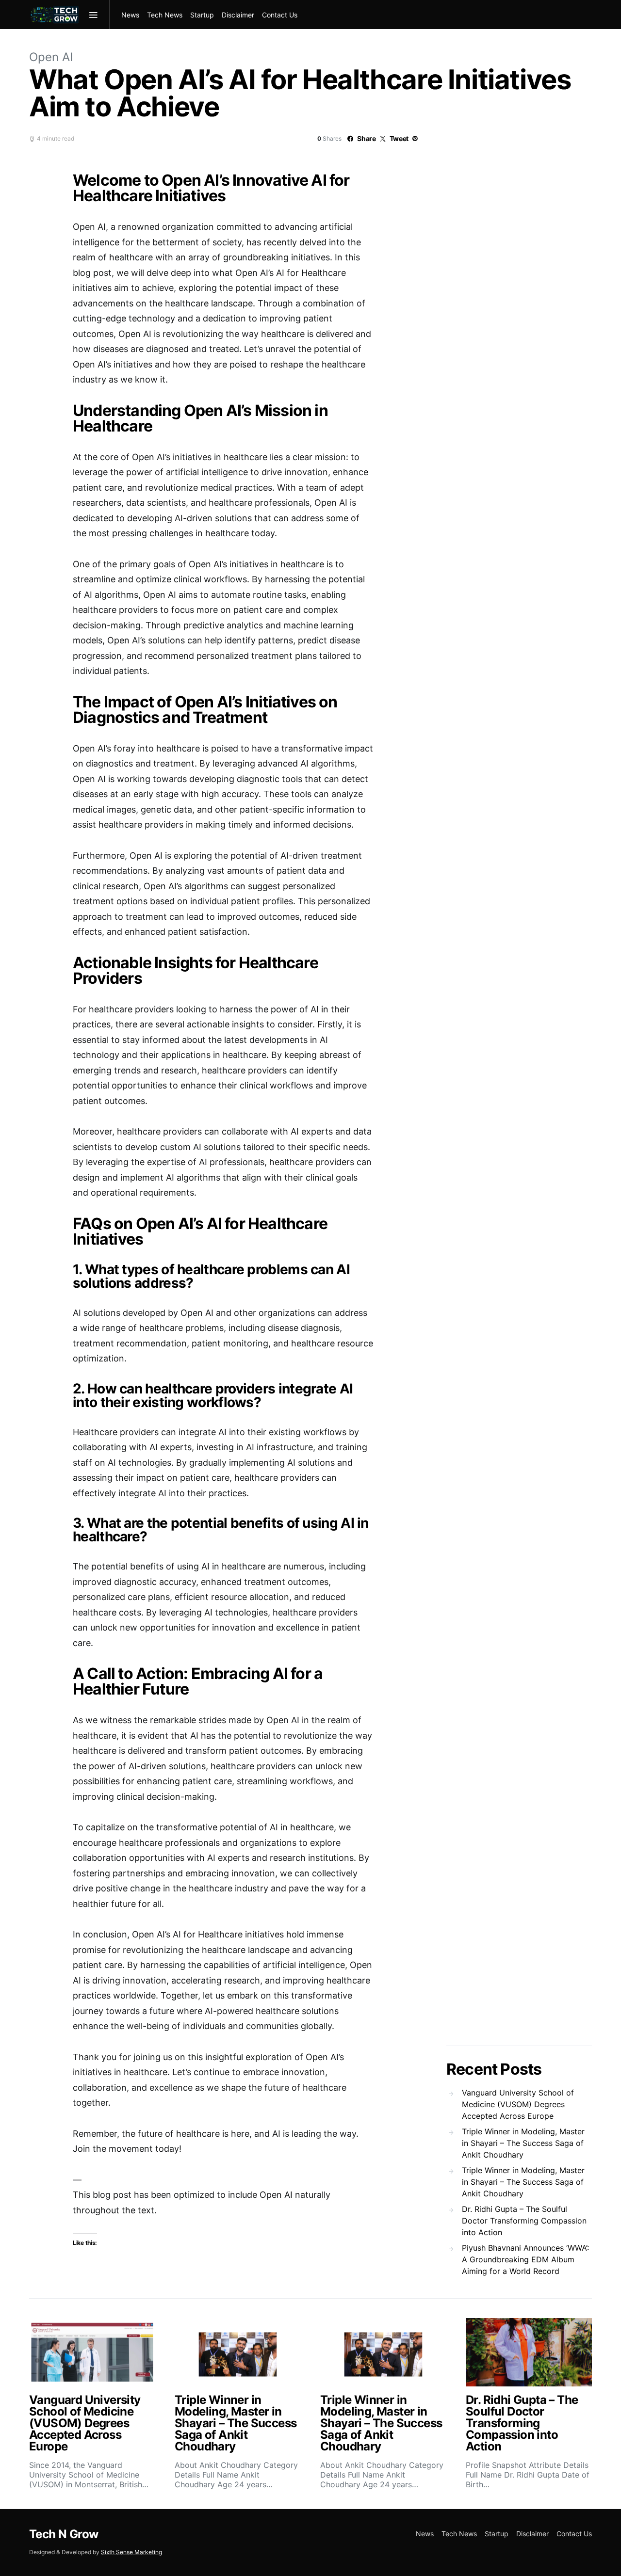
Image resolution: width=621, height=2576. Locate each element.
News (130, 15)
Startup (202, 15)
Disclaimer (238, 15)
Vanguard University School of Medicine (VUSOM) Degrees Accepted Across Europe (518, 2104)
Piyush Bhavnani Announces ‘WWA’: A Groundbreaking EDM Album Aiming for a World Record (525, 2259)
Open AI (51, 57)
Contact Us (280, 15)
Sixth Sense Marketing (131, 2552)
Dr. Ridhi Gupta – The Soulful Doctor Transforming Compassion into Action (524, 2221)
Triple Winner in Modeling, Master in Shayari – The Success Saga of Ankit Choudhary (523, 2143)
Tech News (165, 15)
